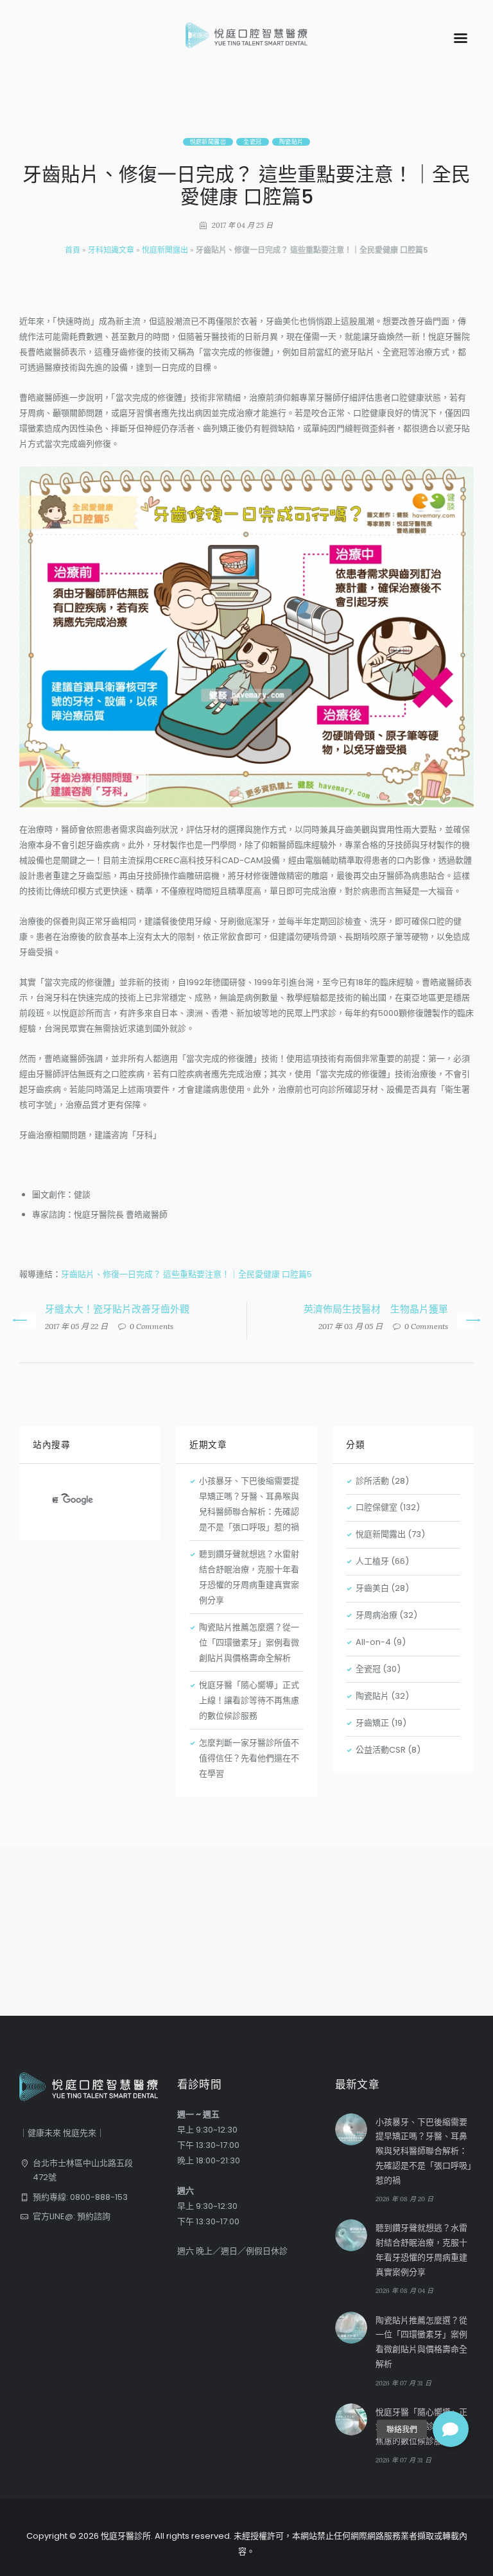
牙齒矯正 (372, 1723)
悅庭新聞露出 (208, 142)
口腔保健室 (376, 1507)
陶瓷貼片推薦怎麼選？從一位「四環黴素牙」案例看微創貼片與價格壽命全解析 (249, 1643)
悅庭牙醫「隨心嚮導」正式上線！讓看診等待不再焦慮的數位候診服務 (249, 1700)
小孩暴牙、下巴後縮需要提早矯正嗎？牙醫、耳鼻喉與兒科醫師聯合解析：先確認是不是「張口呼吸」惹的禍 (424, 2151)
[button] (451, 2429)
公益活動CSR (381, 1750)
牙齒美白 (372, 1588)
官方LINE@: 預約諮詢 (72, 2216)
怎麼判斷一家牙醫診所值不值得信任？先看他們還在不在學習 (249, 1758)
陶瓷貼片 (291, 142)
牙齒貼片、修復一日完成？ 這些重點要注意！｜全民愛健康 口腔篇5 (186, 1274)
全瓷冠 (252, 142)
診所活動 (372, 1481)
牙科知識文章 (111, 250)
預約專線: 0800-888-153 (80, 2197)
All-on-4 (373, 1642)
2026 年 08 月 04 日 (404, 2291)
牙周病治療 (376, 1615)
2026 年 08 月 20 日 (404, 2199)
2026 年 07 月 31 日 (403, 2383)
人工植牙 (372, 1561)
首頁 (73, 250)
